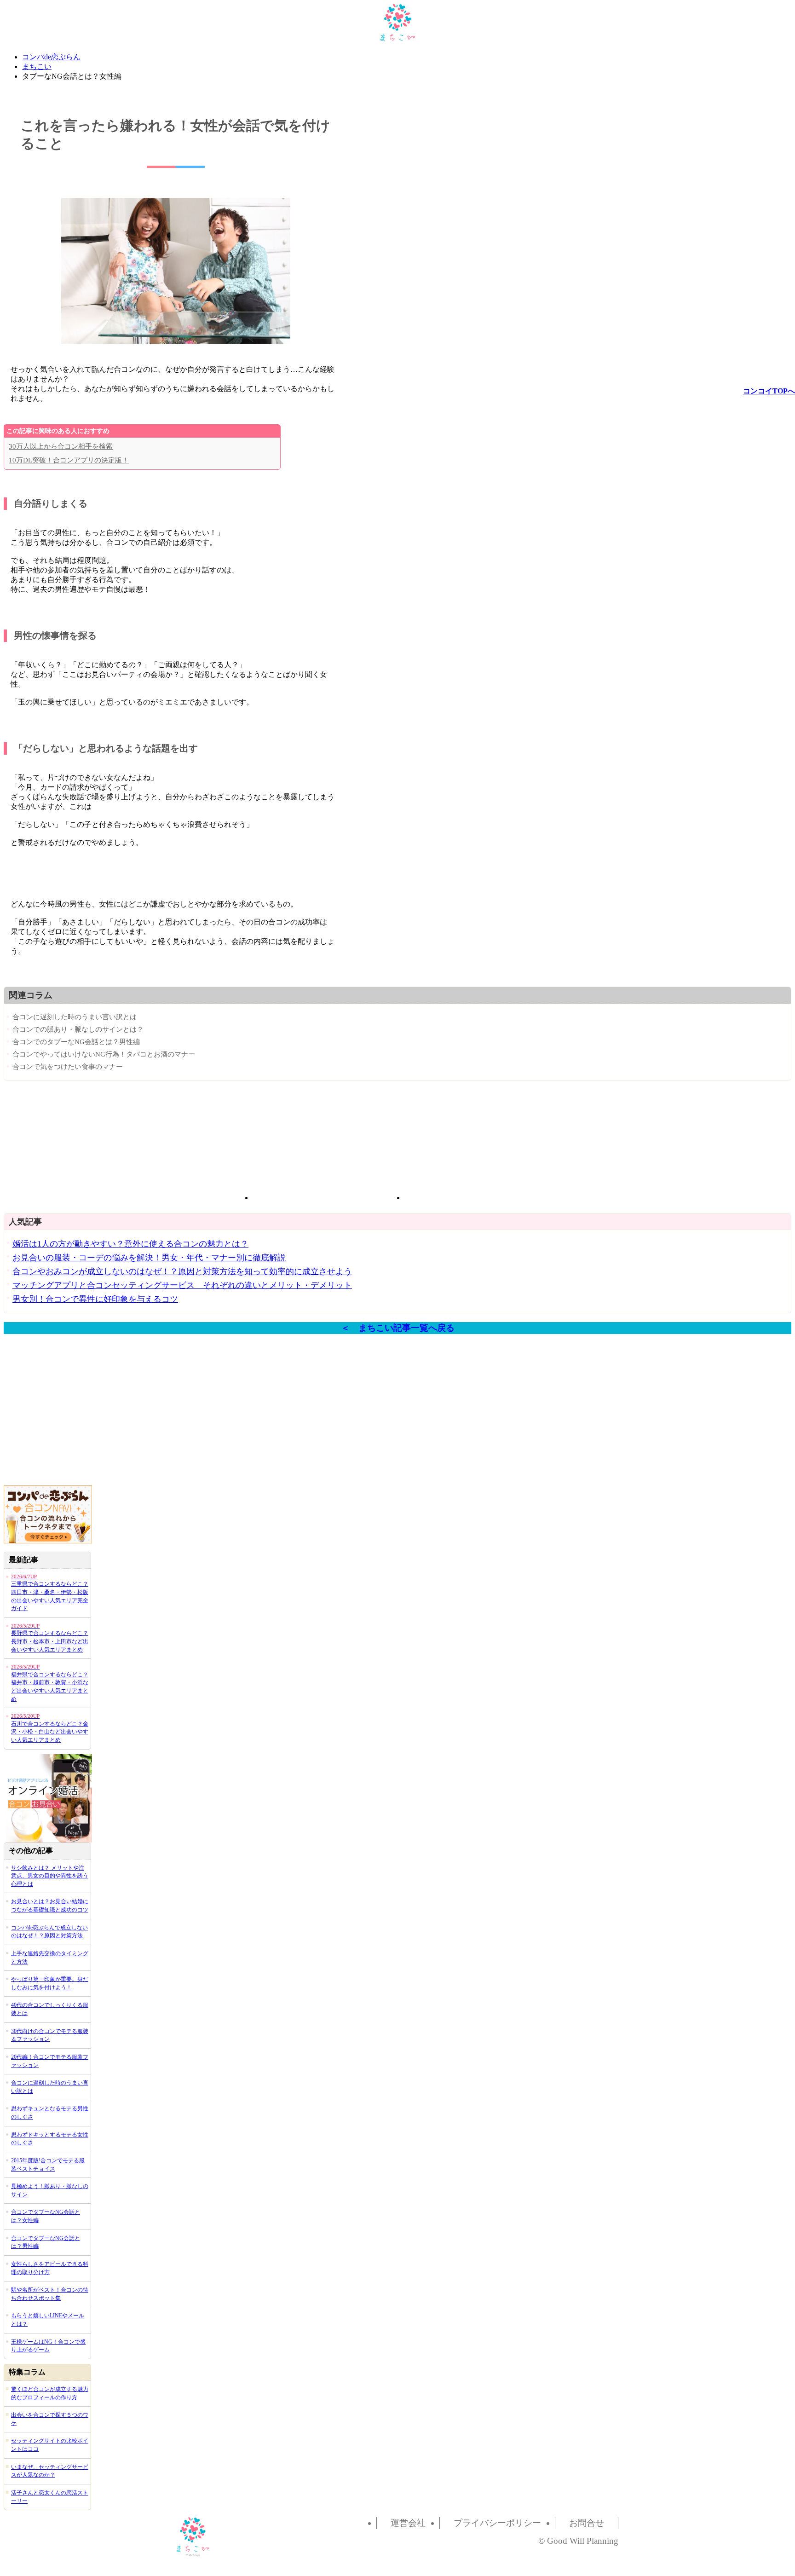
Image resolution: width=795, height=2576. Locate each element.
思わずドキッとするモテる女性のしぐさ (50, 2139)
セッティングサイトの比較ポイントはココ (50, 2445)
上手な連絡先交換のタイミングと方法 (50, 1958)
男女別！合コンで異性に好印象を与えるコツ (95, 1299)
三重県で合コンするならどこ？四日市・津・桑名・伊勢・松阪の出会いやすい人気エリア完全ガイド (50, 1593)
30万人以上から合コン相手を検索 (61, 446)
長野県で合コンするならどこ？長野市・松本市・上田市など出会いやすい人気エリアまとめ (50, 1638)
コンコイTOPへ (769, 391)
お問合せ (587, 2523)
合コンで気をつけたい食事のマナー (68, 1066)
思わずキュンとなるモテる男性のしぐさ (50, 2113)
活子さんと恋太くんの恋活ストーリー (50, 2497)
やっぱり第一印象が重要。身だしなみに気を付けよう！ (50, 1983)
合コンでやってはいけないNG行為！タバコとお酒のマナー (104, 1054)
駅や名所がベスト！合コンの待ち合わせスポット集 (50, 2294)
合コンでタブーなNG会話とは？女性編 (46, 2216)
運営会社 (408, 2523)
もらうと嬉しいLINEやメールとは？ (48, 2320)
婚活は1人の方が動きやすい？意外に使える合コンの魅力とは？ (130, 1244)
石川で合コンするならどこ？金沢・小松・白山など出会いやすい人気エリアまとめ (50, 1728)
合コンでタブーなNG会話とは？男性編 (46, 2242)
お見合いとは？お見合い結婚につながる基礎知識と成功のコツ (50, 1906)
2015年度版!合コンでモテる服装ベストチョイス (48, 2165)
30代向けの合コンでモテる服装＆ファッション (50, 2035)
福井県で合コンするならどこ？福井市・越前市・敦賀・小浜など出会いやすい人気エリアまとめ (50, 1683)
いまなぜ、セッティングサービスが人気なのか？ (50, 2471)
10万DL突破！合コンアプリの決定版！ (69, 460)
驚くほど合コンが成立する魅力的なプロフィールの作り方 (50, 2393)
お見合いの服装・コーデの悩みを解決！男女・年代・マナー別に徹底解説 (149, 1258)
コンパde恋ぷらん (51, 57)
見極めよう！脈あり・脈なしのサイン (50, 2190)
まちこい (37, 66)
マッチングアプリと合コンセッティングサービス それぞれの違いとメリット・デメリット (182, 1285)
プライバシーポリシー (497, 2523)
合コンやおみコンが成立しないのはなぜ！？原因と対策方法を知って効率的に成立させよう (182, 1271)
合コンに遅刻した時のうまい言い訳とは (75, 1017)
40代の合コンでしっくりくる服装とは (50, 2009)
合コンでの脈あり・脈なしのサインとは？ (78, 1029)
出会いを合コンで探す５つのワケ (50, 2419)
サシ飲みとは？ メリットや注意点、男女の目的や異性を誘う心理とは (50, 1876)
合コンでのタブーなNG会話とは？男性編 (76, 1042)
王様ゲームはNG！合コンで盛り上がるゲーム (48, 2346)
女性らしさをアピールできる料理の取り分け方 (50, 2268)
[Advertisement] (322, 1143)
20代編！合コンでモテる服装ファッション (50, 2061)
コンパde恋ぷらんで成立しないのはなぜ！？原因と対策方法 (49, 1932)
